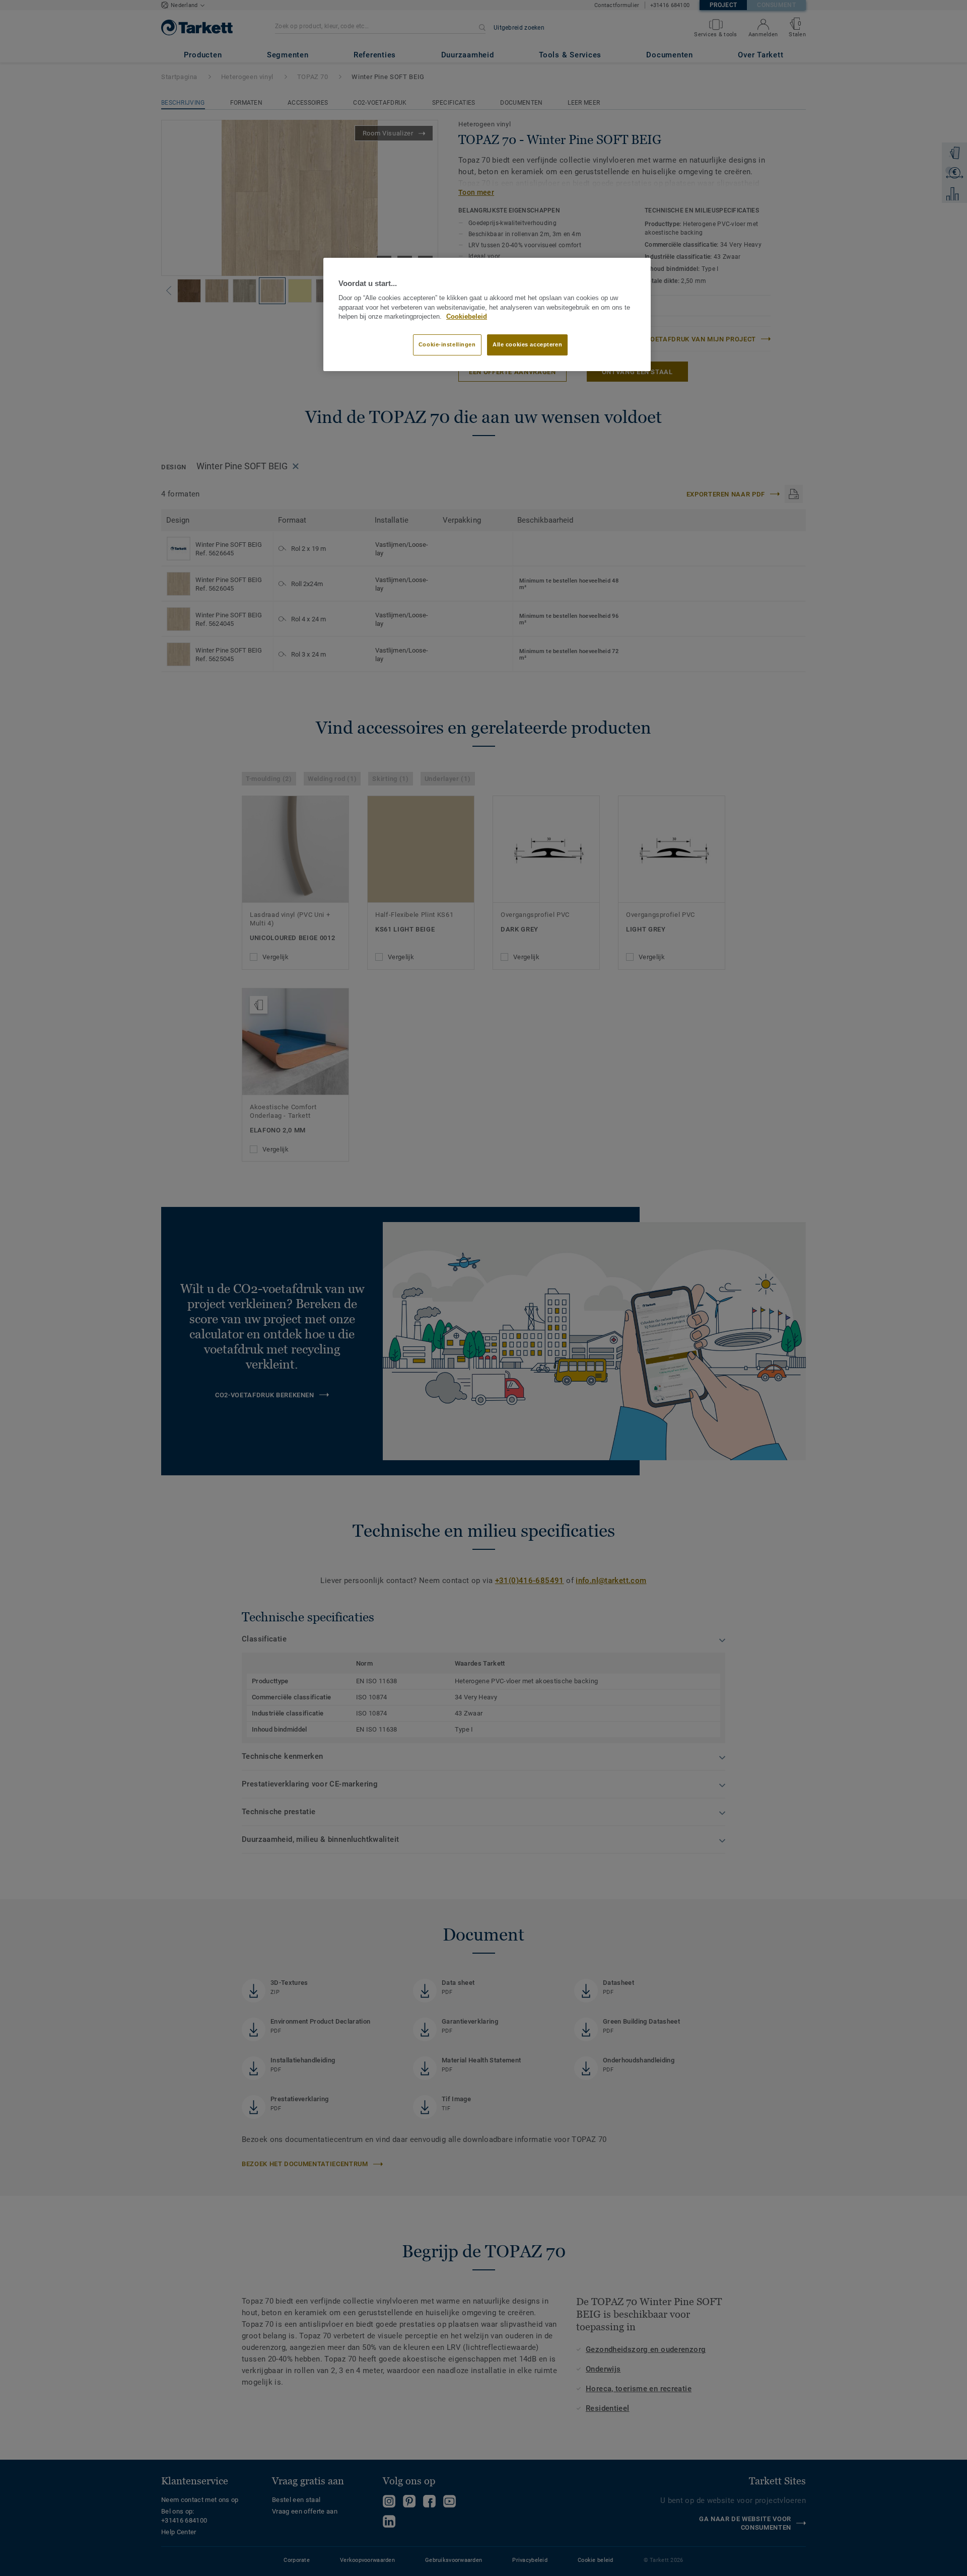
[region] (487, 315)
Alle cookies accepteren (527, 344)
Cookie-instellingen (447, 344)
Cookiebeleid (467, 317)
